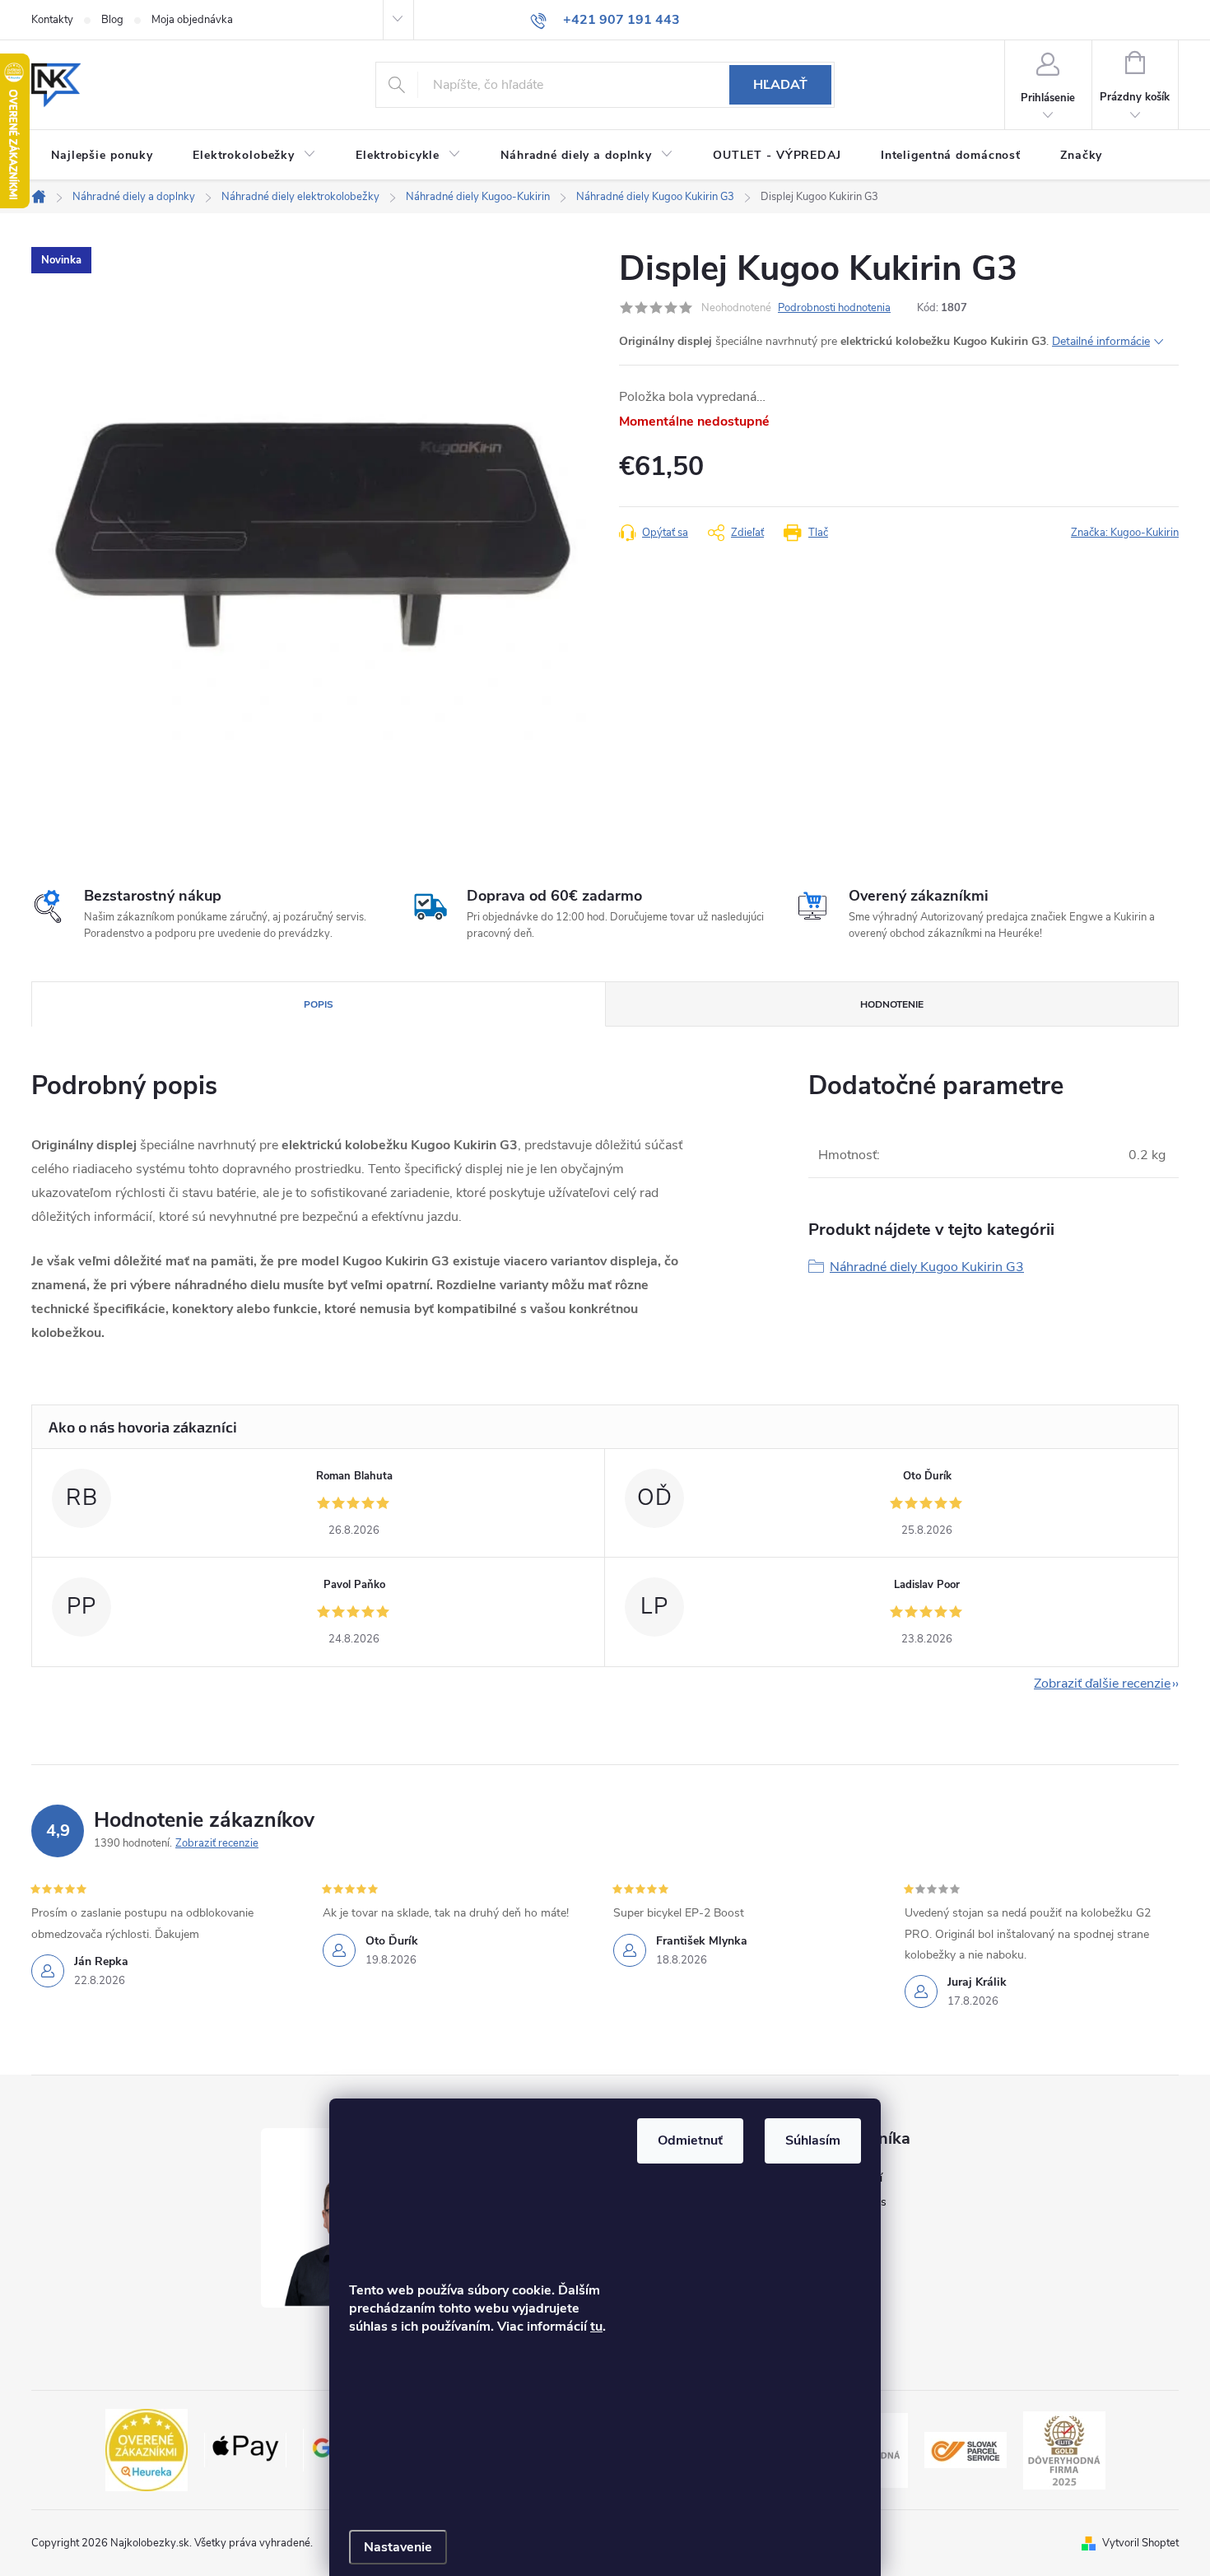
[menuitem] (102, 156)
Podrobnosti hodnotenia (834, 308)
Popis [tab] (319, 1004)
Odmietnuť (690, 2140)
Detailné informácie (1101, 341)
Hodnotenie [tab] (892, 1004)
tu (596, 2327)
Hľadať (780, 85)
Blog (112, 20)
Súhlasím (813, 2140)
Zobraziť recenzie (217, 1843)
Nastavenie (398, 2547)
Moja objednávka (192, 20)
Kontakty (52, 20)
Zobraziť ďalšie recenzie (1102, 1684)
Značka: (1125, 533)
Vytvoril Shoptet (1140, 2543)
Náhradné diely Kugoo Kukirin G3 (927, 1267)
